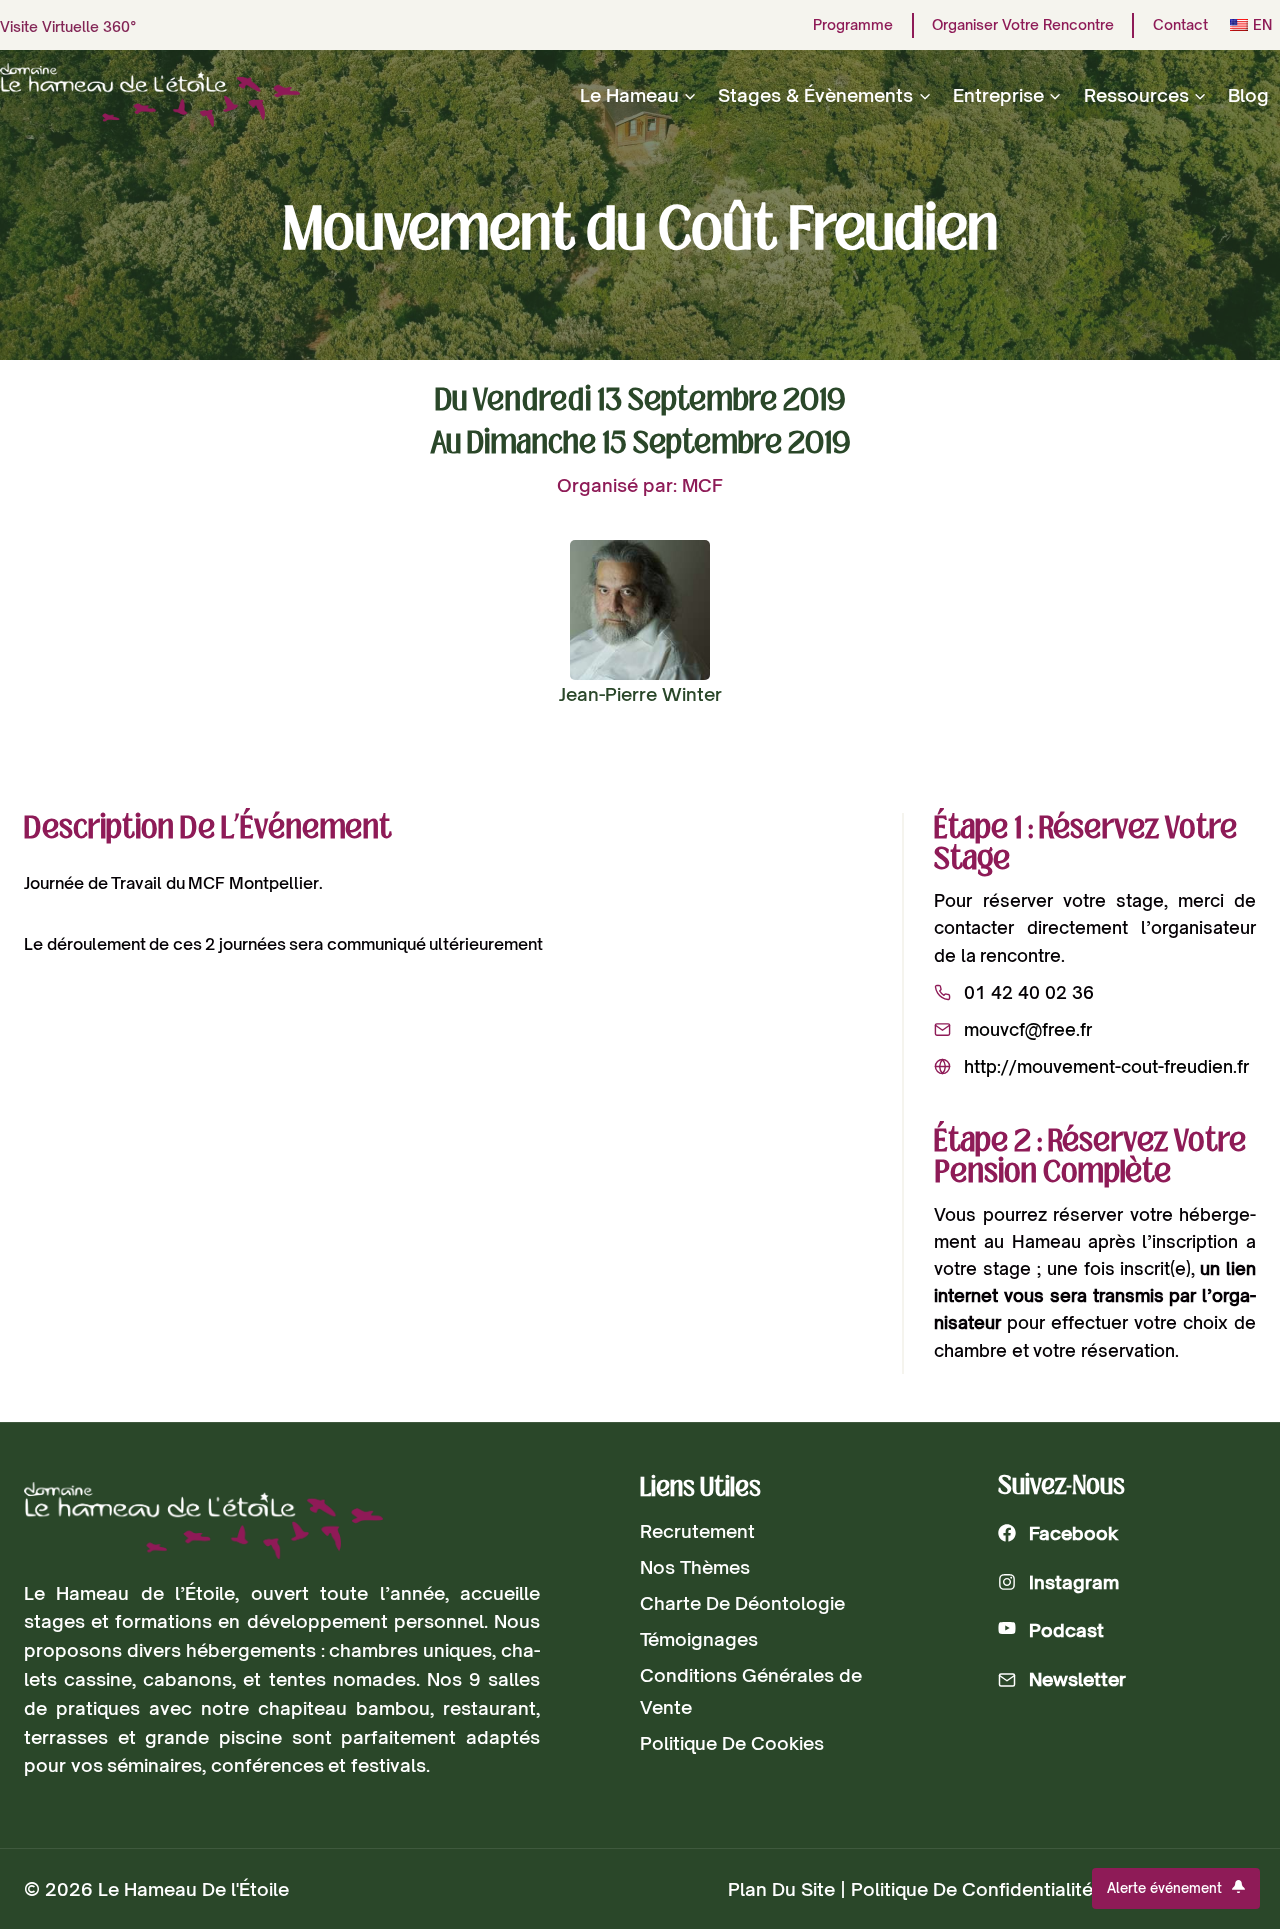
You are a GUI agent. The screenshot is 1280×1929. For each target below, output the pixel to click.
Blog (1248, 95)
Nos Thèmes (695, 1567)
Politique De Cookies (732, 1743)
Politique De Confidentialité (972, 1889)
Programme (853, 25)
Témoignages (699, 1639)
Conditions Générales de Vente (751, 1691)
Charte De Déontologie (742, 1603)
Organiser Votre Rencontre (1023, 25)
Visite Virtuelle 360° (68, 26)
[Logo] (203, 1520)
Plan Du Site (781, 1889)
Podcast (1066, 1630)
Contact (1180, 25)
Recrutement (697, 1531)
